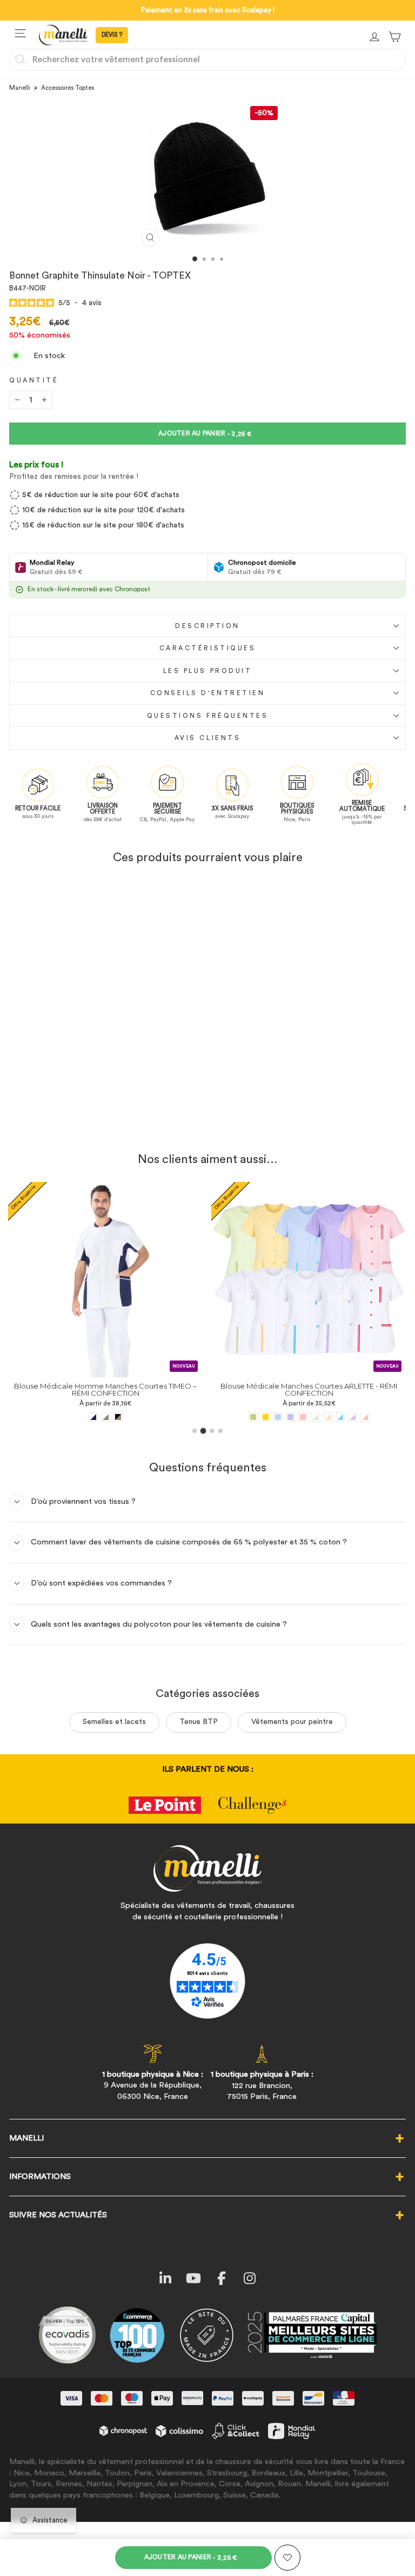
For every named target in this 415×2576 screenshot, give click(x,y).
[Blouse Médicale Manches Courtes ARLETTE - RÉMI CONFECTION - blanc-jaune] (125, 1417)
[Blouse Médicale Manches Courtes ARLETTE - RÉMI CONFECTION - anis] (50, 1417)
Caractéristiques (208, 648)
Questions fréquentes (208, 716)
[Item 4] (220, 1431)
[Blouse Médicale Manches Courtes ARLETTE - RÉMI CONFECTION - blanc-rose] (162, 1417)
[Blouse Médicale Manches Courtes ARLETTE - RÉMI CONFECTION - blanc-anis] (112, 1417)
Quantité (34, 380)
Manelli (20, 88)
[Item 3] (212, 1431)
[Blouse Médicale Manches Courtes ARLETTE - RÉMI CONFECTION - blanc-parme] (149, 1417)
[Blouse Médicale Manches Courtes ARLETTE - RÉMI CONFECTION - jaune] (62, 1417)
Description (207, 626)
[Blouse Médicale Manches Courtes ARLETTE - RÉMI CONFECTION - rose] (100, 1417)
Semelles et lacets (114, 1722)
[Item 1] (195, 1431)
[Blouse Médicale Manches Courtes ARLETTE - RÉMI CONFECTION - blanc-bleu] (137, 1417)
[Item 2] (203, 1431)
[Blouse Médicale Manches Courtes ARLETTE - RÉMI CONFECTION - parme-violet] (87, 1417)
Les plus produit (208, 671)
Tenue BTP (199, 1722)
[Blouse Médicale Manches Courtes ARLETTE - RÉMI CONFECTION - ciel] (75, 1417)
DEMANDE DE (112, 35)
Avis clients (207, 738)
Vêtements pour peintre (292, 1722)
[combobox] (207, 60)
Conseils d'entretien (208, 693)
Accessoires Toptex (68, 88)
